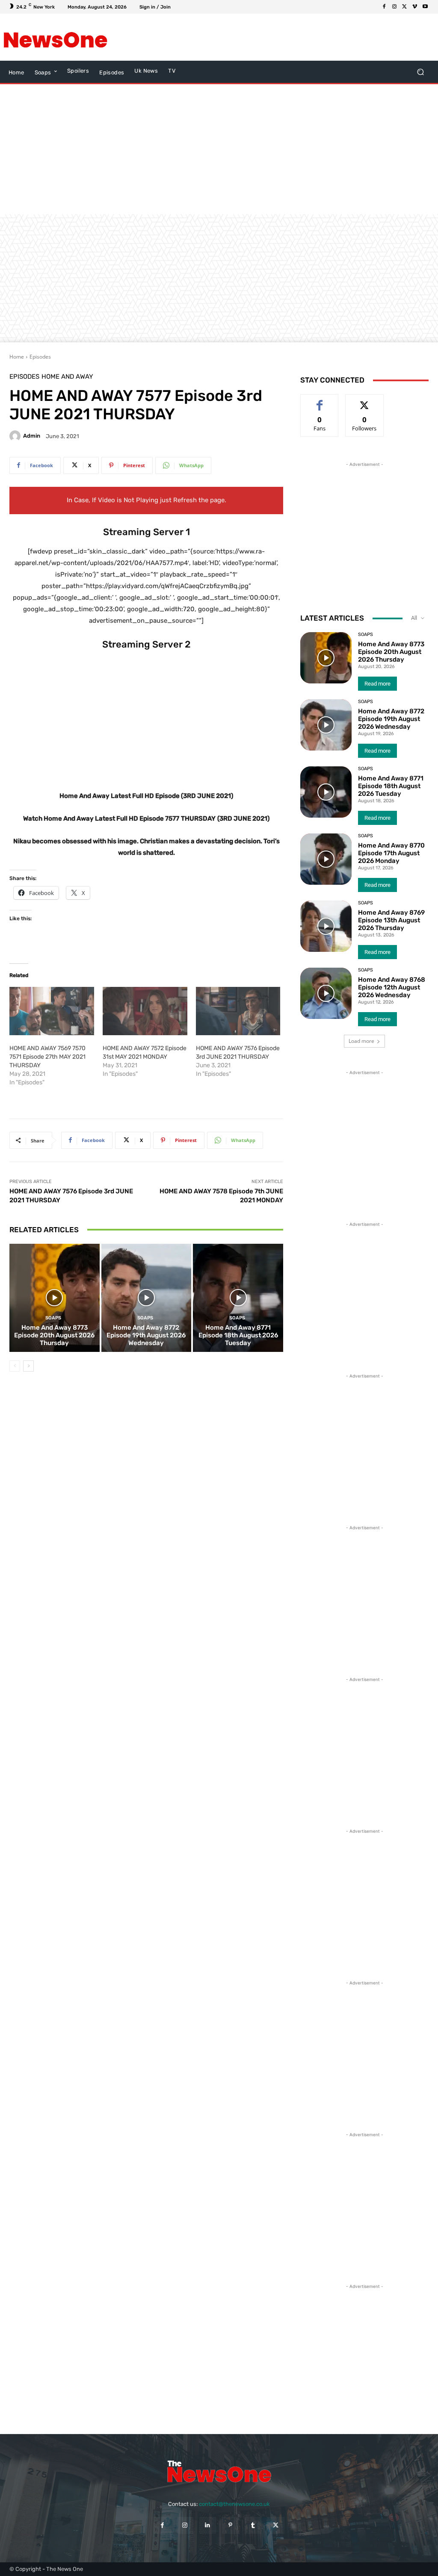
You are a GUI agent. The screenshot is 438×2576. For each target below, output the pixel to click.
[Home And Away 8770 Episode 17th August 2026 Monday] (326, 859)
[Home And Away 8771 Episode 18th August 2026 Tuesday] (238, 1298)
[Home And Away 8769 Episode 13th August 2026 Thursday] (326, 926)
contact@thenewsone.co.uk (234, 2504)
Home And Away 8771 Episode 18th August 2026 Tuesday (238, 1335)
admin (32, 436)
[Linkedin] (208, 2525)
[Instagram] (394, 7)
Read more (377, 684)
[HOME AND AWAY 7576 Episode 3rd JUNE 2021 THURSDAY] (238, 1011)
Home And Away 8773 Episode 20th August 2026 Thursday (54, 1335)
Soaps (53, 1318)
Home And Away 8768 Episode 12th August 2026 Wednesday (392, 987)
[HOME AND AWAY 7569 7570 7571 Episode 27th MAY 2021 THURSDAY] (52, 1011)
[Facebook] (384, 7)
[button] (420, 72)
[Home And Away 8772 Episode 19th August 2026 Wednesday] (146, 1298)
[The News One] (55, 37)
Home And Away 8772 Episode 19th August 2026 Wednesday (146, 1335)
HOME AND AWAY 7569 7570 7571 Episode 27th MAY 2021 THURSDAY (47, 1057)
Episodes (40, 357)
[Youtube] (425, 7)
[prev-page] (15, 1366)
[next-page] (28, 1366)
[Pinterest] (230, 2525)
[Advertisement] (214, 37)
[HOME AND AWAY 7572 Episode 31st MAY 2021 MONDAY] (145, 1011)
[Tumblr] (253, 2525)
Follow (365, 401)
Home (17, 357)
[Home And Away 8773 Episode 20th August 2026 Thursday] (55, 1298)
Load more (361, 1041)
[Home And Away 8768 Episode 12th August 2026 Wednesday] (326, 993)
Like (320, 401)
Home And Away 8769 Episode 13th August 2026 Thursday (391, 920)
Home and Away (67, 377)
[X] (405, 7)
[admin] (16, 436)
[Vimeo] (415, 7)
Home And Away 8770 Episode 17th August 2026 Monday (391, 853)
